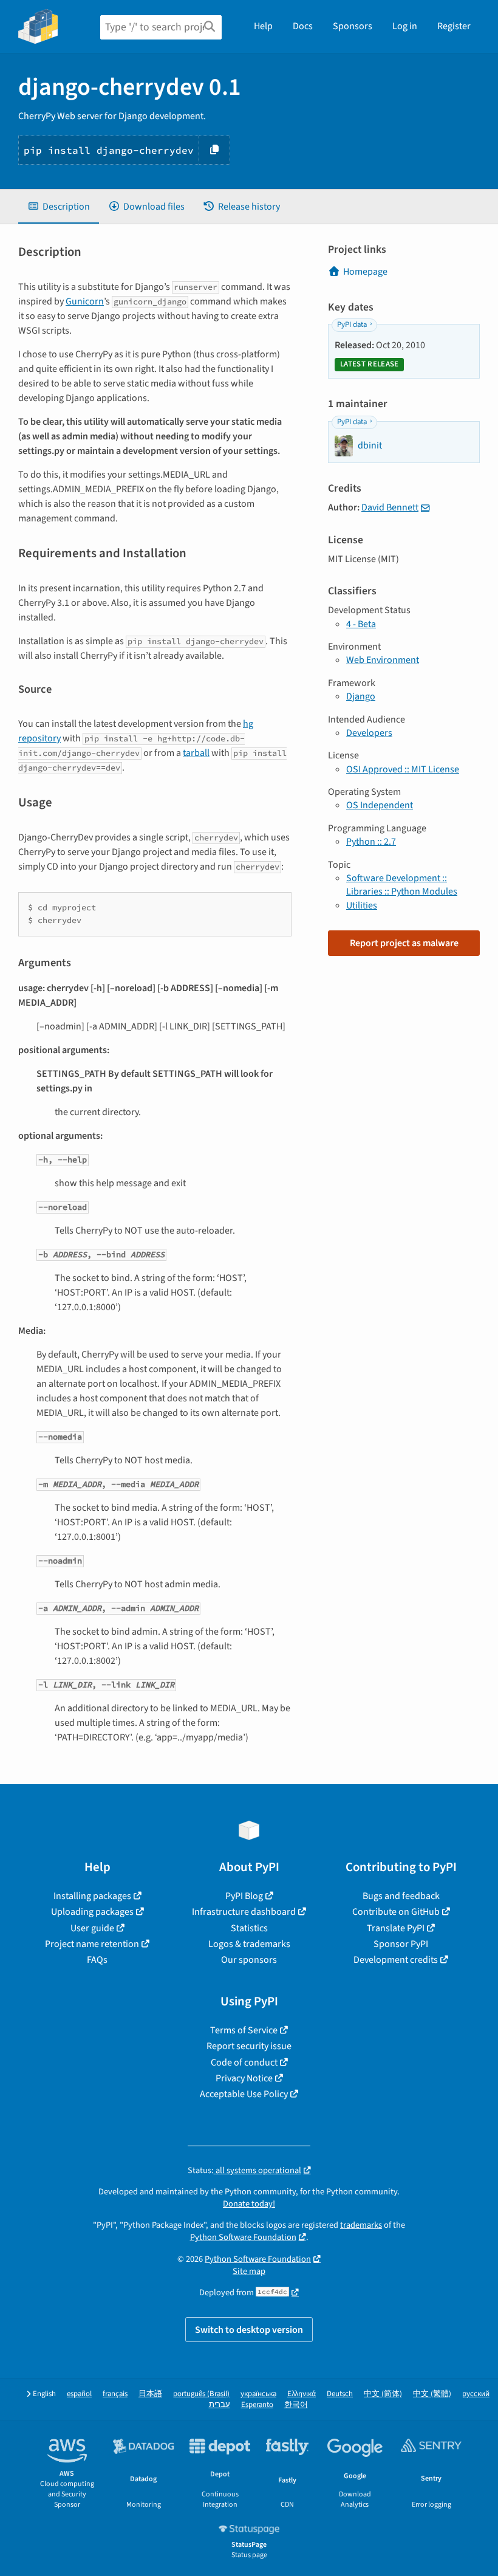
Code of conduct (244, 2063)
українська (258, 2394)
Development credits (396, 1960)
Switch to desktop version (249, 2330)
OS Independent (380, 805)
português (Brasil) (201, 2394)
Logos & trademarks (249, 1944)
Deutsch (340, 2394)
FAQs (97, 1960)
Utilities (362, 905)
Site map (249, 2271)
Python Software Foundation (243, 2237)
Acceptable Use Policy (244, 2094)
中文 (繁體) (432, 2394)
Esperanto (257, 2405)
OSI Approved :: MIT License (403, 769)
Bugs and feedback (401, 1896)
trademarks (361, 2225)
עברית (220, 2405)
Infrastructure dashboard (244, 1912)
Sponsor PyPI (401, 1944)
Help (263, 26)
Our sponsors (249, 1960)
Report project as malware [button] (404, 943)
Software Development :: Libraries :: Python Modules (402, 885)
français (115, 2394)
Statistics (249, 1928)
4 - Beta (361, 624)
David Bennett (390, 507)
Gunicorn (85, 301)
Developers (369, 733)
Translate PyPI (396, 1928)
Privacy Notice (244, 2078)
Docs (303, 26)
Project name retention (92, 1944)
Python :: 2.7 (371, 842)
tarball (196, 753)
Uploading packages (92, 1912)
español (79, 2394)
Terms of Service (244, 2030)
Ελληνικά (302, 2394)
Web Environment (383, 660)
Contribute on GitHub (396, 1912)
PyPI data (352, 325)
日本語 (150, 2394)
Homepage (365, 272)
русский (476, 2394)
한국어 (296, 2405)
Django (361, 696)
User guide (92, 1928)
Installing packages (92, 1896)
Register (454, 26)
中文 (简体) (383, 2394)
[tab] (59, 207)
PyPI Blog (244, 1896)
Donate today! (249, 2204)
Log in (405, 26)
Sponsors (353, 26)
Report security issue (249, 2046)
